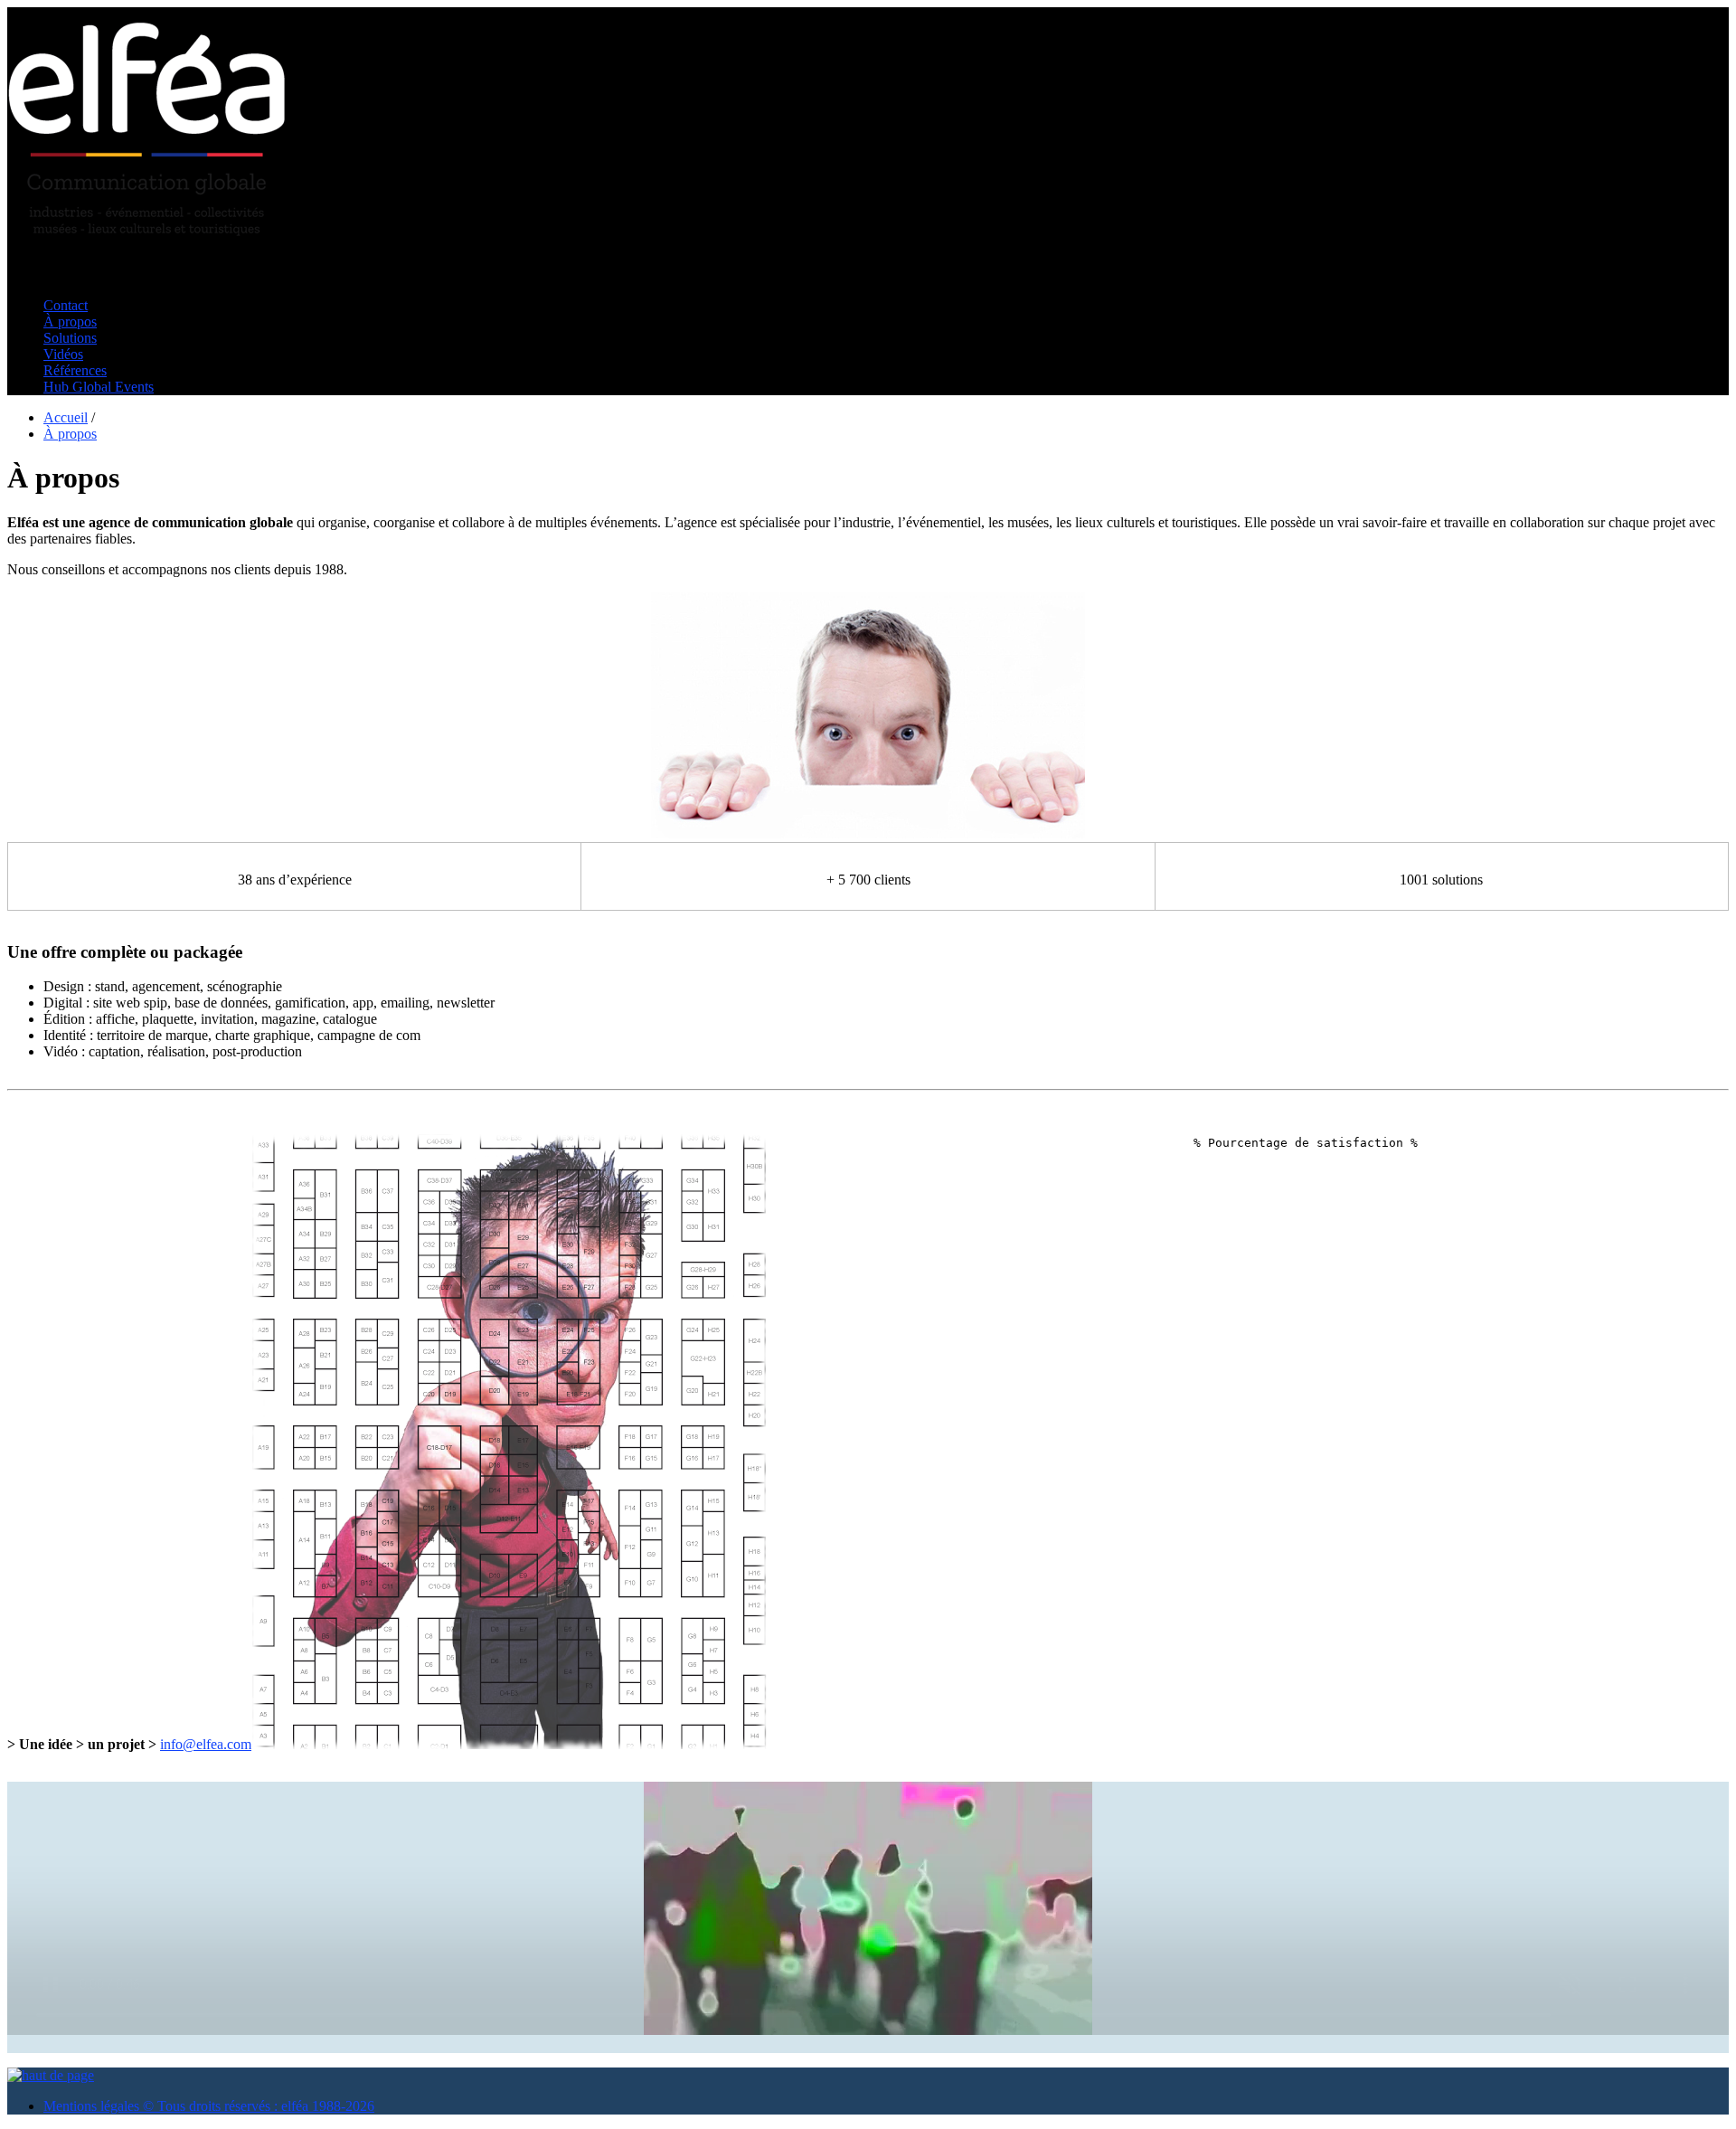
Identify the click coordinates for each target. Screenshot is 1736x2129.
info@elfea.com (206, 1744)
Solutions (70, 338)
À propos (70, 322)
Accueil (66, 417)
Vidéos (63, 354)
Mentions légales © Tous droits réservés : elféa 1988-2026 (209, 2106)
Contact (66, 305)
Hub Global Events (99, 387)
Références (75, 370)
